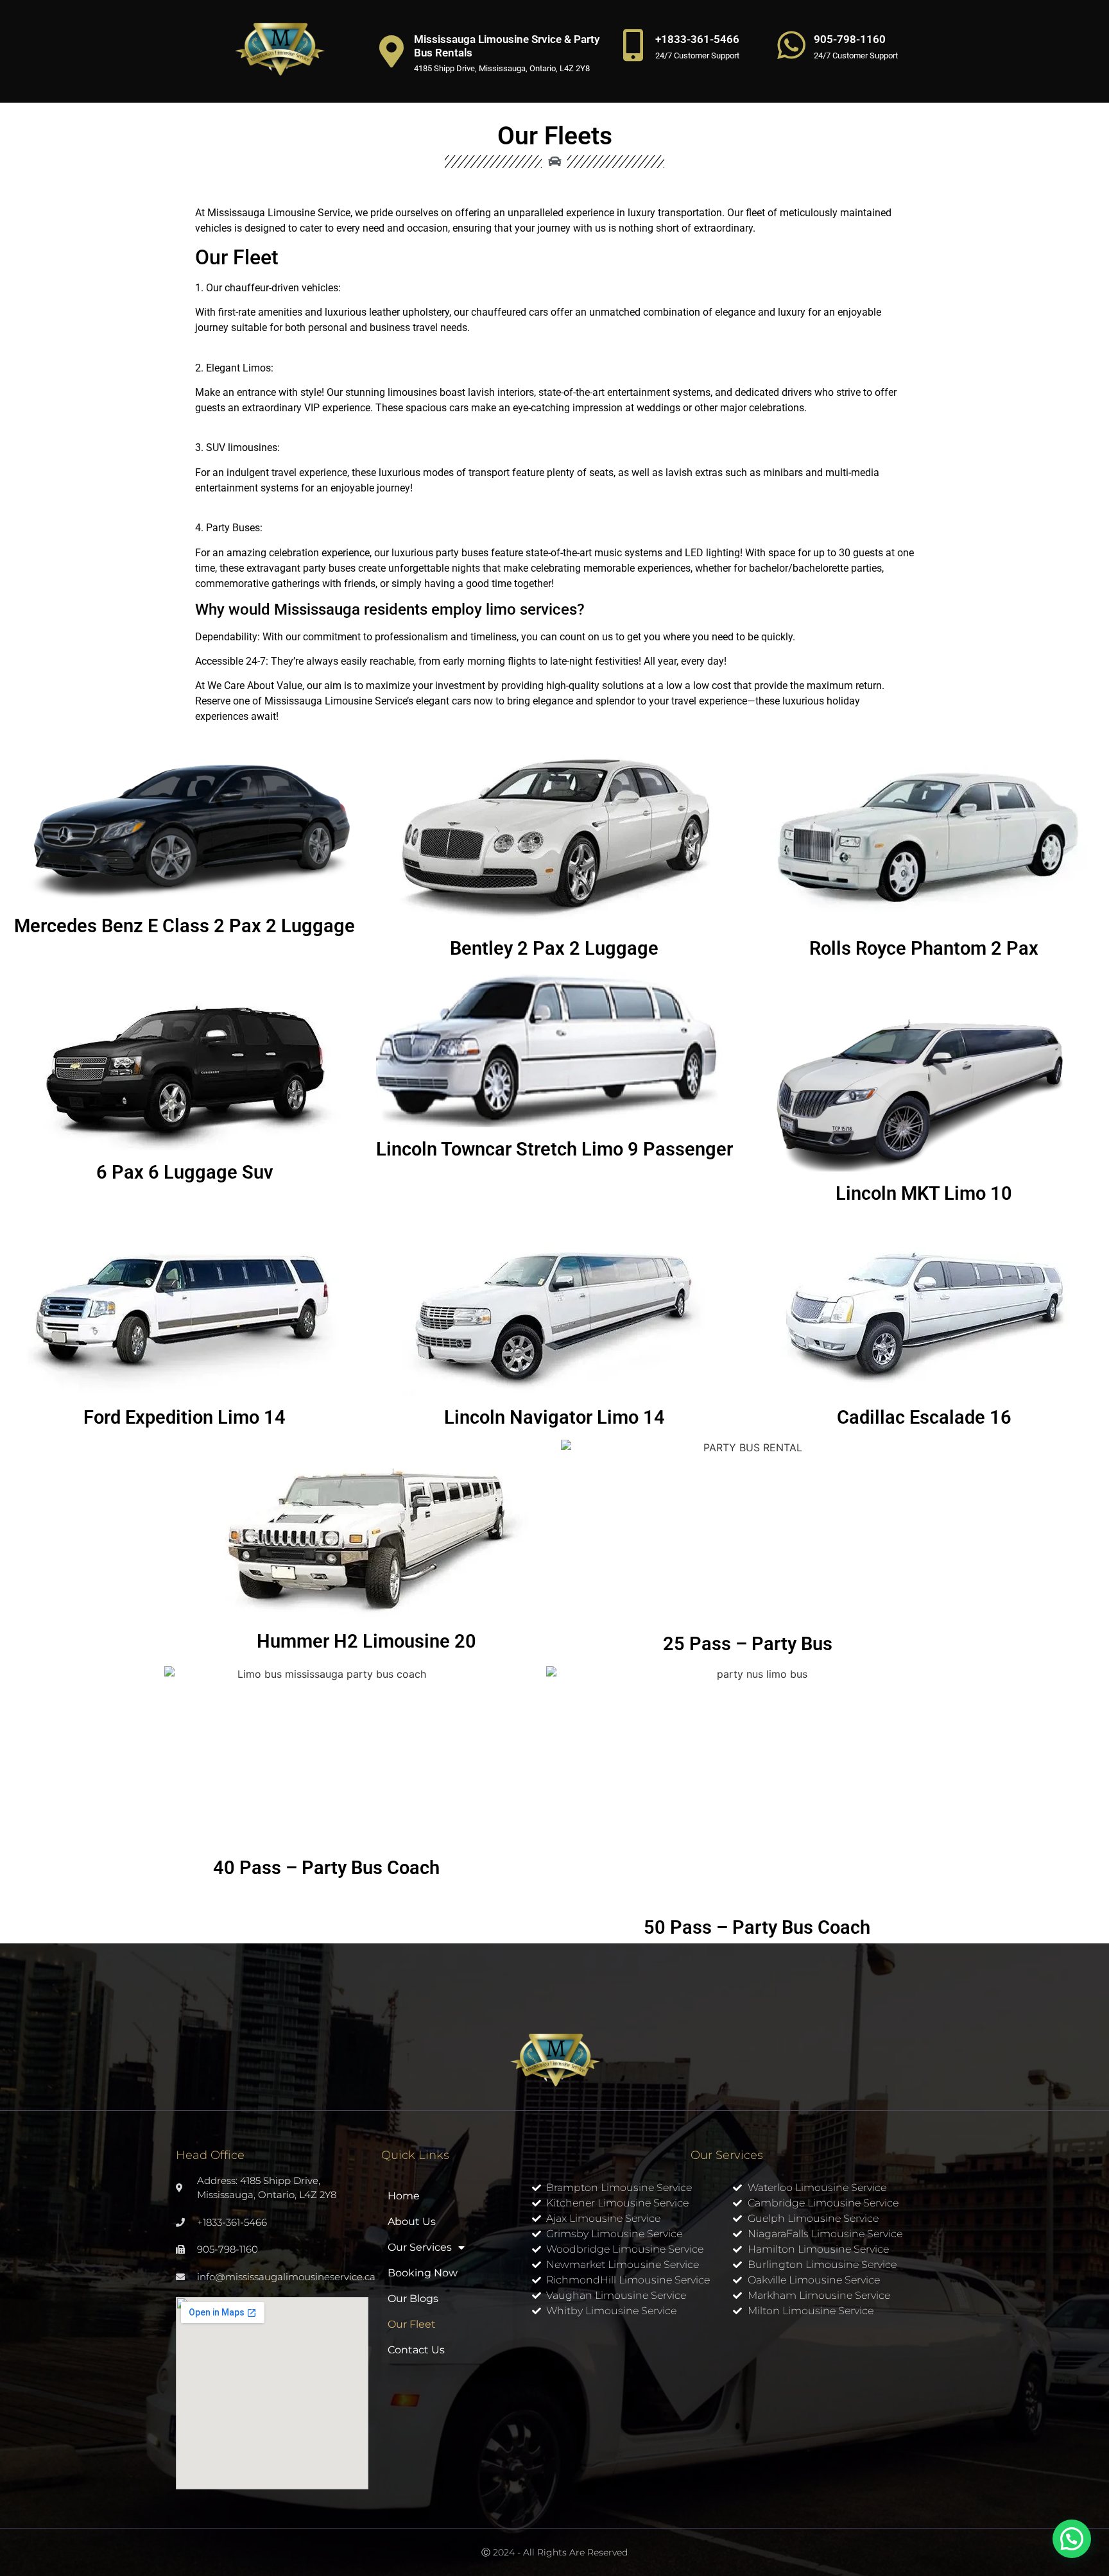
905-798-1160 (850, 39)
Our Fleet (412, 2324)
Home (404, 2196)
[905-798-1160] (791, 45)
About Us (412, 2222)
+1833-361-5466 (697, 39)
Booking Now (423, 2273)
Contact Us (416, 2350)
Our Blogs (413, 2299)
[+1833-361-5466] (633, 45)
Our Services (420, 2247)
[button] (1072, 2539)
